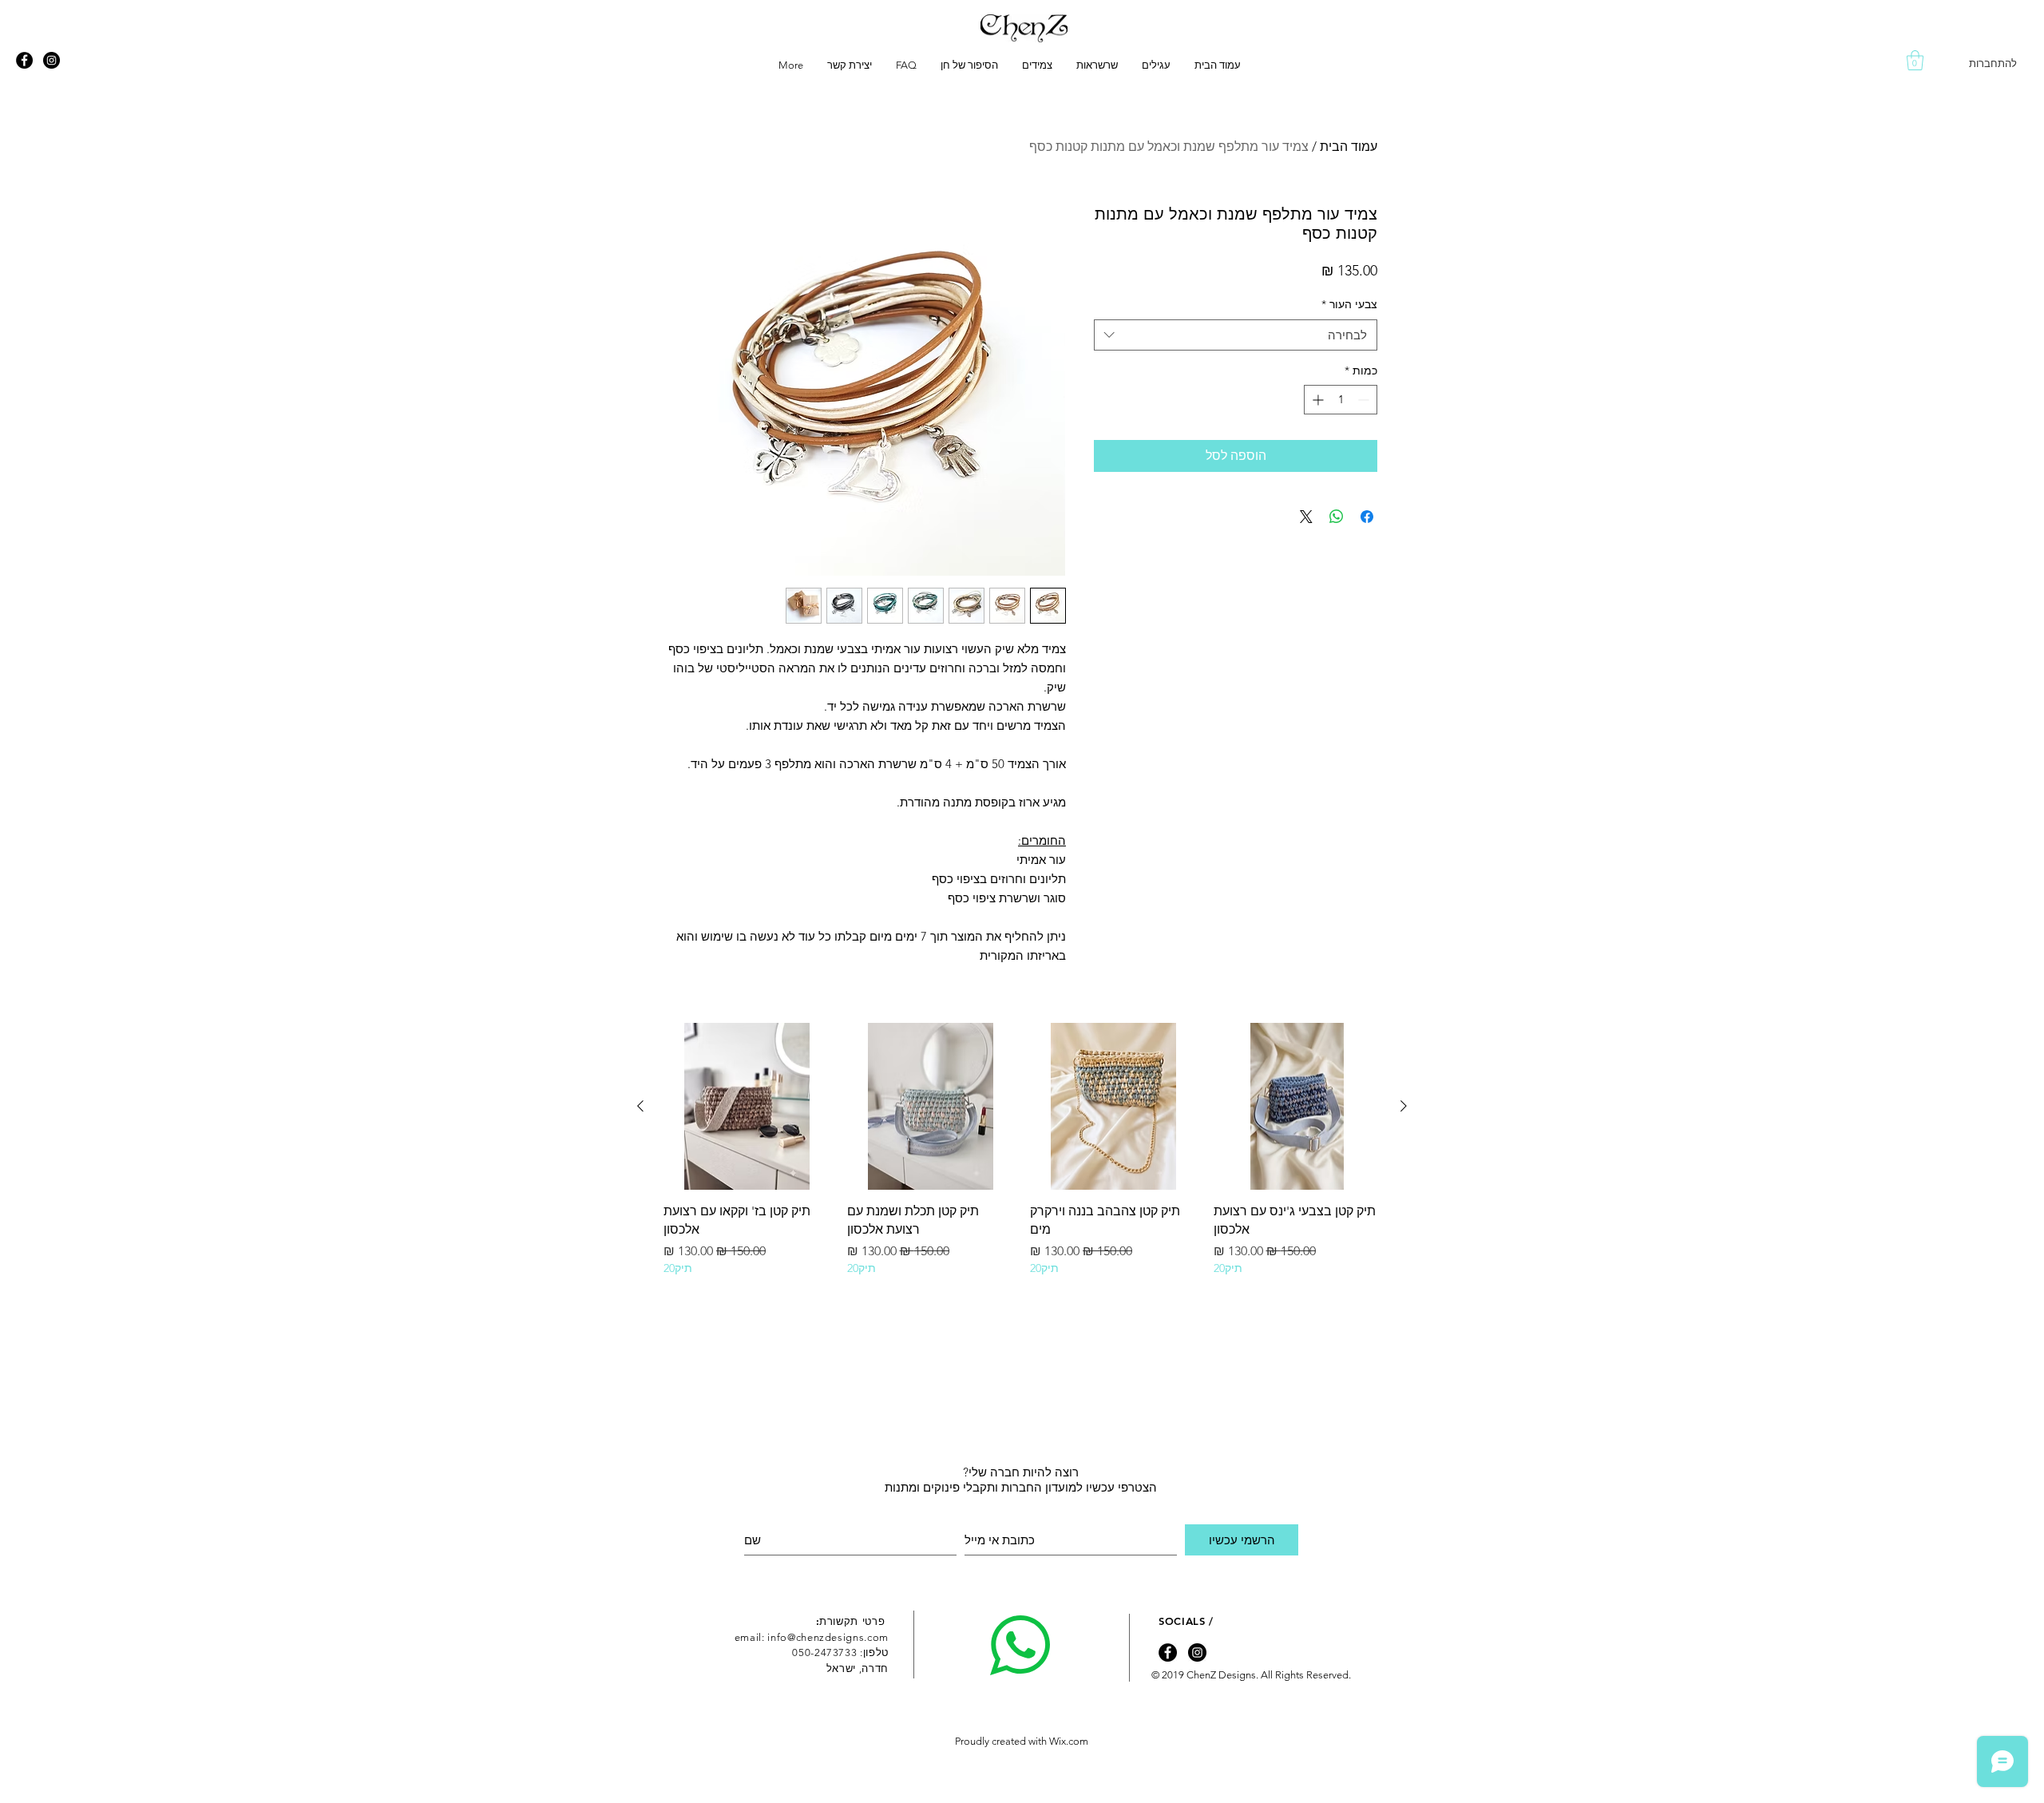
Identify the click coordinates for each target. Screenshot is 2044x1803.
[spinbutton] (1341, 400)
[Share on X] (1306, 517)
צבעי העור (1349, 304)
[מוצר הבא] (640, 1106)
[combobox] (1236, 335)
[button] (1915, 60)
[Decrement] (1365, 400)
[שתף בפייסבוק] (1367, 517)
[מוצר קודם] (1404, 1106)
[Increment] (1316, 400)
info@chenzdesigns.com (828, 1637)
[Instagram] (51, 60)
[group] (1022, 1150)
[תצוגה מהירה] (1297, 1107)
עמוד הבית (1349, 147)
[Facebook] (24, 60)
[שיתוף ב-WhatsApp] (1337, 517)
